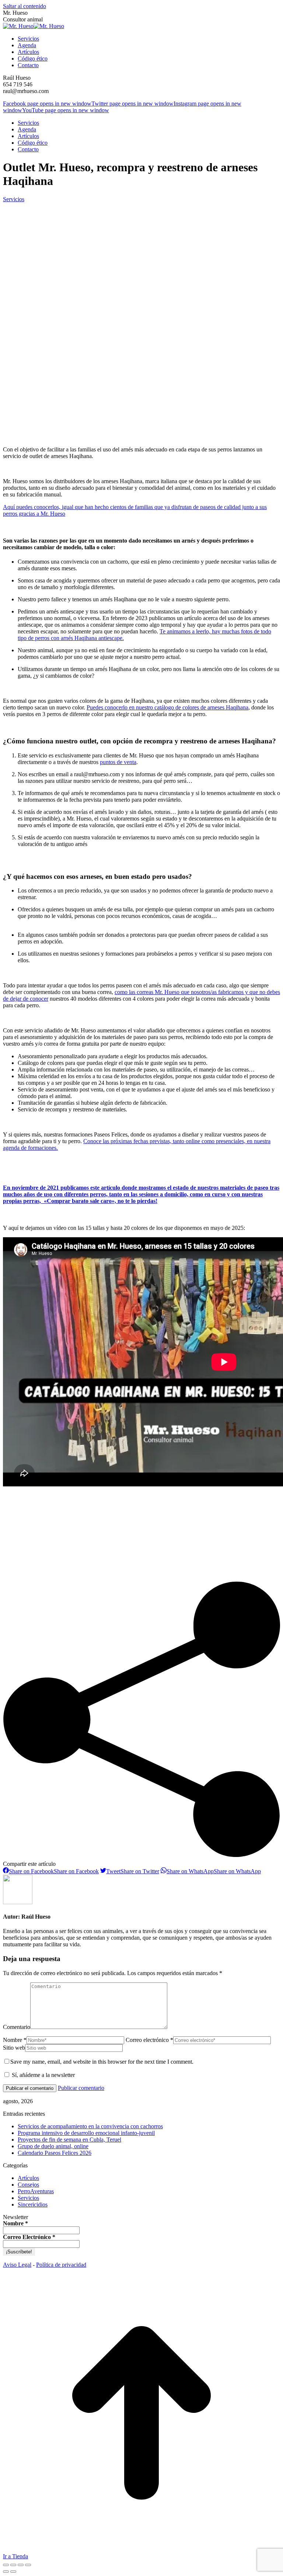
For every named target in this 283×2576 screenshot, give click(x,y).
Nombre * (15, 2040)
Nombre (15, 2224)
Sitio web (14, 2048)
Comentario (17, 2027)
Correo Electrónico (29, 2237)
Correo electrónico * (149, 2040)
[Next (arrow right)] (13, 2572)
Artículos (28, 2178)
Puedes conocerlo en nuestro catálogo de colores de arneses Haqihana (167, 707)
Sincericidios (33, 2204)
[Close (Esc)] (6, 2565)
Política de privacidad (61, 2265)
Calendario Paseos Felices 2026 (55, 2153)
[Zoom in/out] (28, 2565)
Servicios (14, 199)
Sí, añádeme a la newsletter (43, 2075)
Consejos (28, 2185)
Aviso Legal (17, 2265)
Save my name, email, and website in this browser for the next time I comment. (102, 2062)
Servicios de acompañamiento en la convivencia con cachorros (90, 2126)
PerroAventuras (36, 2191)
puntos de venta (118, 762)
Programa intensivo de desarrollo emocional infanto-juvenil (86, 2133)
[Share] (13, 2565)
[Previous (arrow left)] (6, 2572)
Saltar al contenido (25, 6)
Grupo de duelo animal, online (53, 2146)
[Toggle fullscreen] (21, 2565)
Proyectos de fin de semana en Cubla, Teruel (69, 2140)
